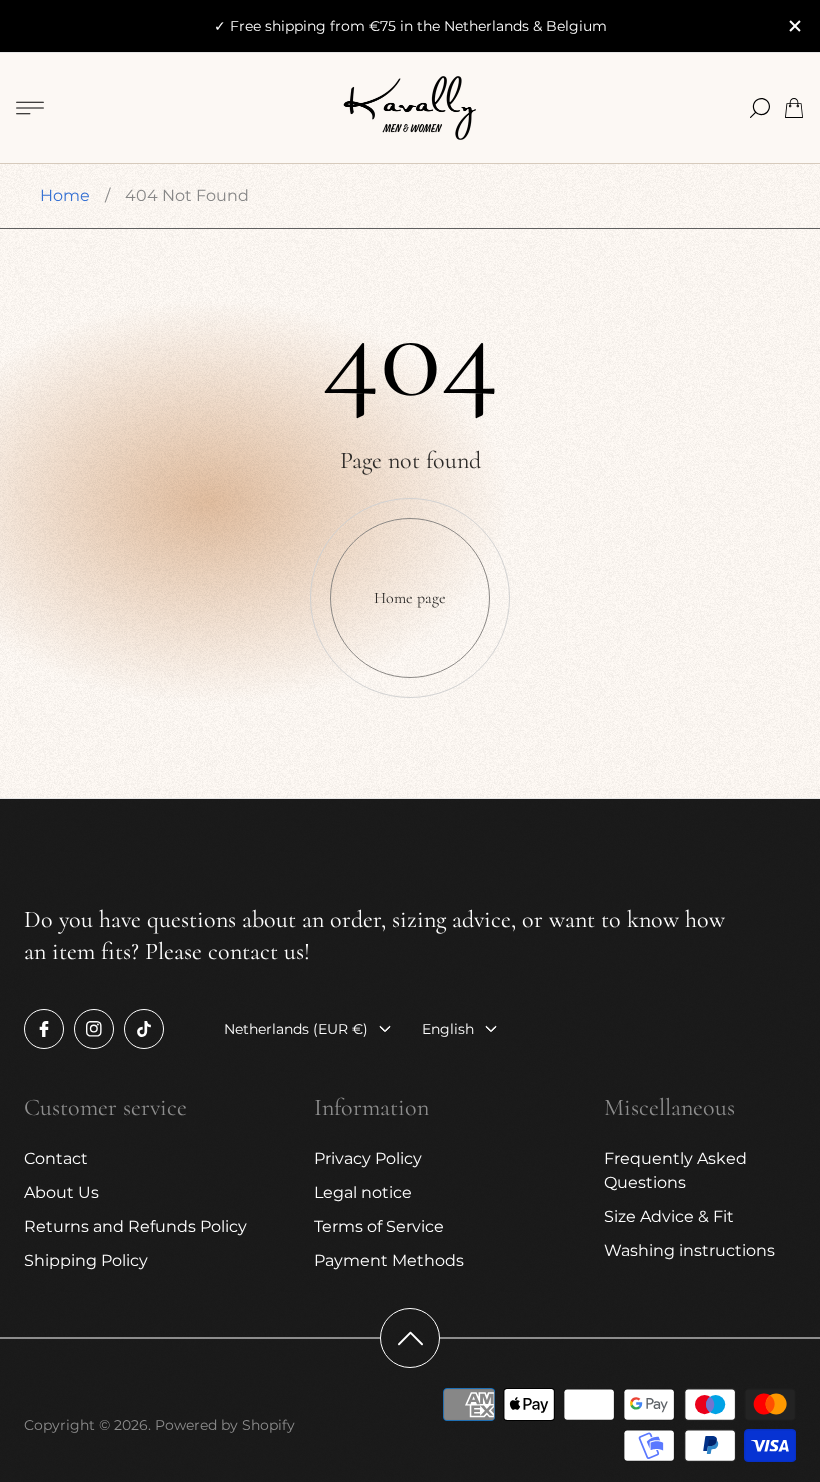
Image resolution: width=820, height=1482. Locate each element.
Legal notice (363, 1192)
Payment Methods (389, 1260)
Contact (56, 1158)
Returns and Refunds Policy (135, 1226)
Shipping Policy (86, 1260)
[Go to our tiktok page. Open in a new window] (144, 1029)
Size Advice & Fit (669, 1216)
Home (65, 195)
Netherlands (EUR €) (296, 1029)
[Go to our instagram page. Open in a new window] (94, 1029)
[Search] (760, 108)
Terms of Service (379, 1226)
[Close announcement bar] (794, 26)
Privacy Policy (368, 1158)
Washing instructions (689, 1250)
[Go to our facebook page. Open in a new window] (44, 1029)
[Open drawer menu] (30, 108)
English (448, 1029)
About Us (61, 1192)
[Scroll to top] (410, 1338)
